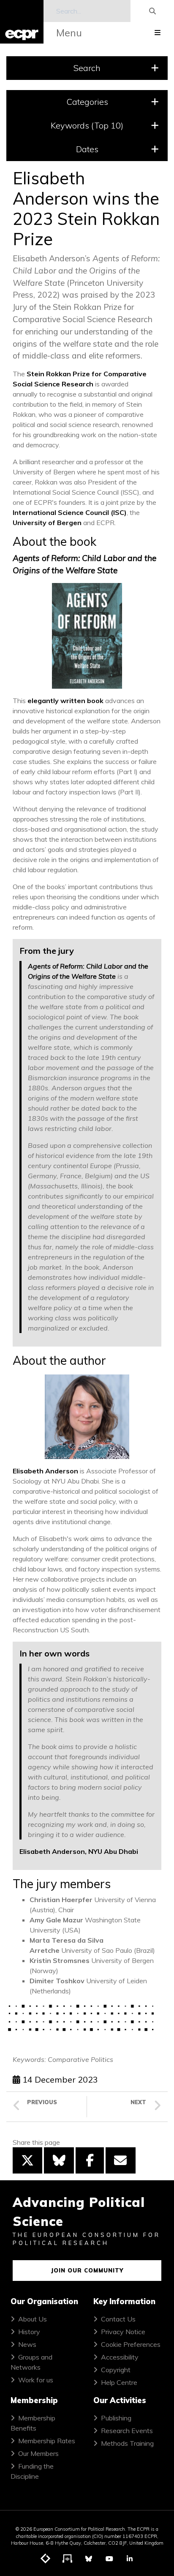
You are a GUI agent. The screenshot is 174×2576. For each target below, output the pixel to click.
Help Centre (119, 2382)
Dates (87, 149)
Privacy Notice (123, 2332)
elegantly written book (65, 701)
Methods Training (127, 2443)
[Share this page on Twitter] (27, 2160)
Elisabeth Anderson (45, 1471)
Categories (87, 102)
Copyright (116, 2370)
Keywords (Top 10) (87, 125)
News (27, 2344)
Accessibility (120, 2357)
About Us (33, 2319)
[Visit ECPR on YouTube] (109, 2559)
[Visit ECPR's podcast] (68, 2559)
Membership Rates (47, 2441)
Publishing (116, 2418)
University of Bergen (47, 523)
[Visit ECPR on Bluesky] (89, 2559)
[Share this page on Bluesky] (59, 2160)
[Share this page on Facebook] (90, 2160)
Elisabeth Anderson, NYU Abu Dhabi (79, 1851)
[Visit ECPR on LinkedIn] (130, 2559)
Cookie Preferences (131, 2344)
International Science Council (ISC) (70, 512)
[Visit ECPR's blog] (46, 2559)
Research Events (127, 2431)
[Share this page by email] (120, 2160)
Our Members (38, 2453)
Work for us (36, 2380)
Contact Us (118, 2319)
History (29, 2332)
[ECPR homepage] (22, 22)
